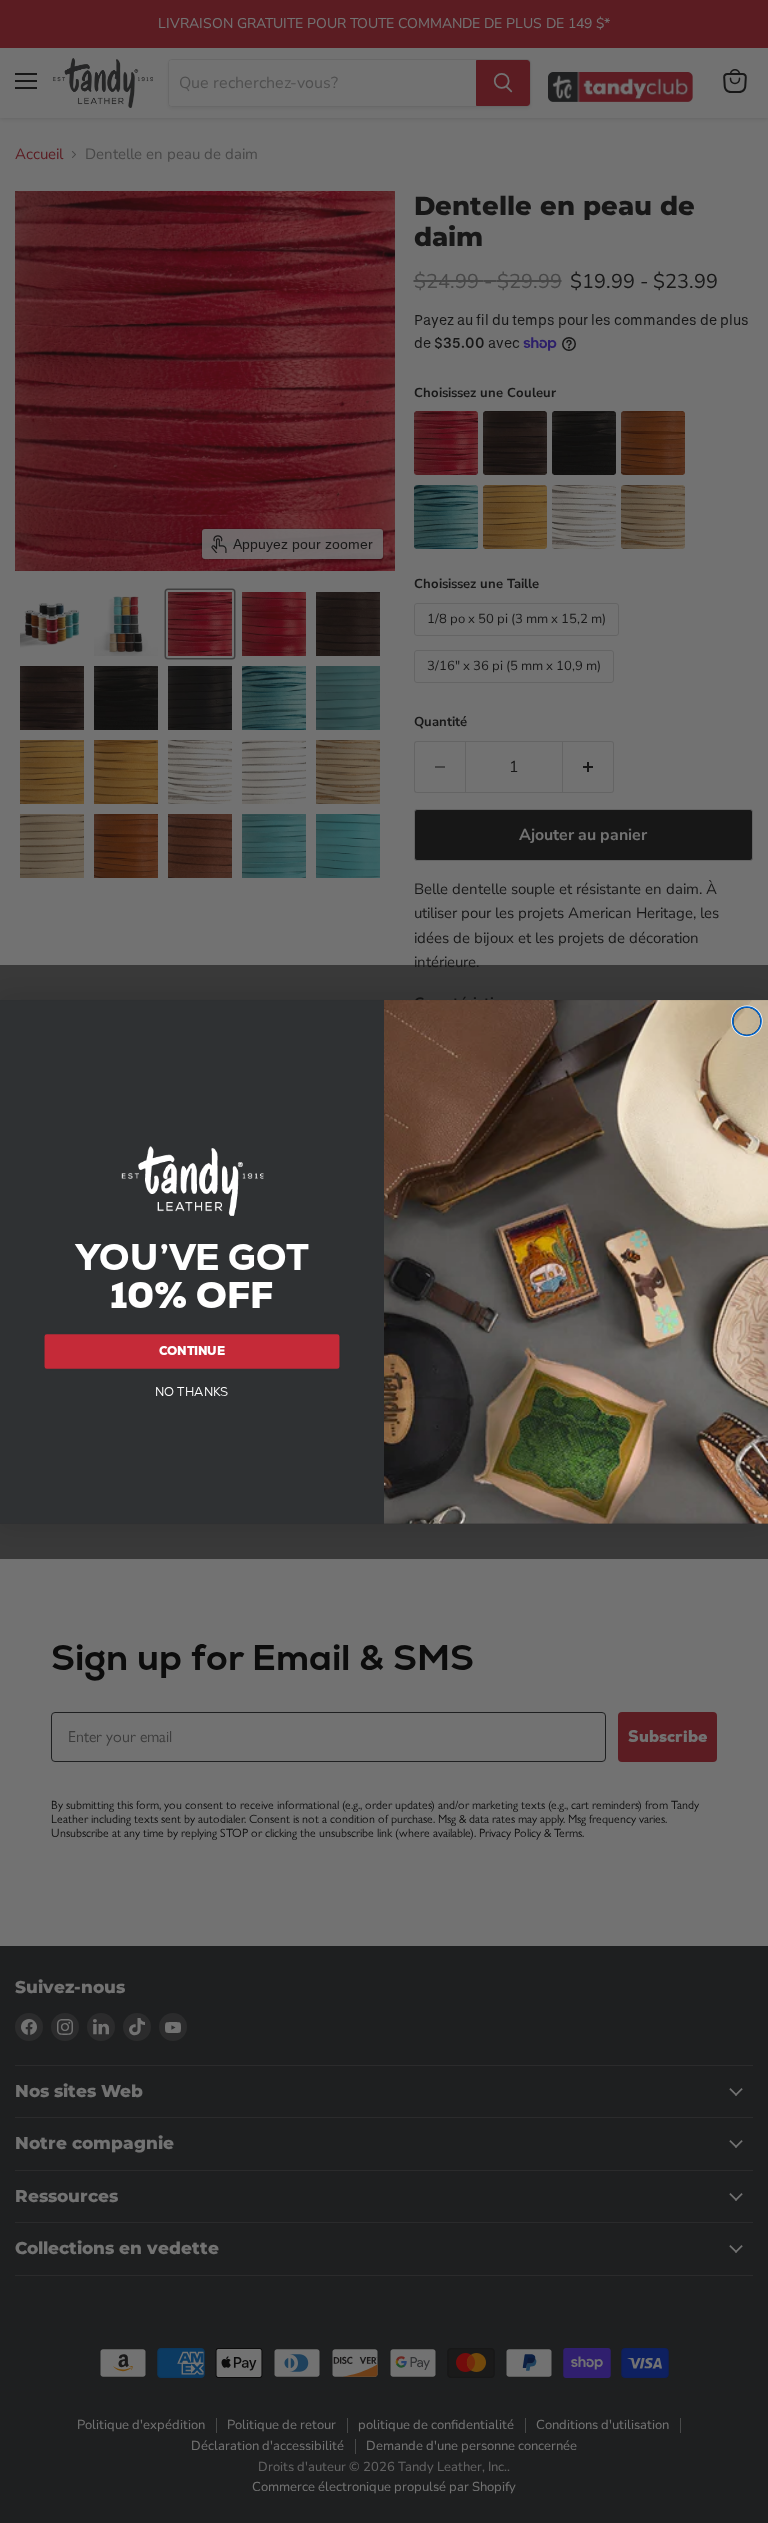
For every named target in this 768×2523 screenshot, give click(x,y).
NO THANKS (192, 1391)
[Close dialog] (747, 1021)
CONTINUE (192, 1350)
